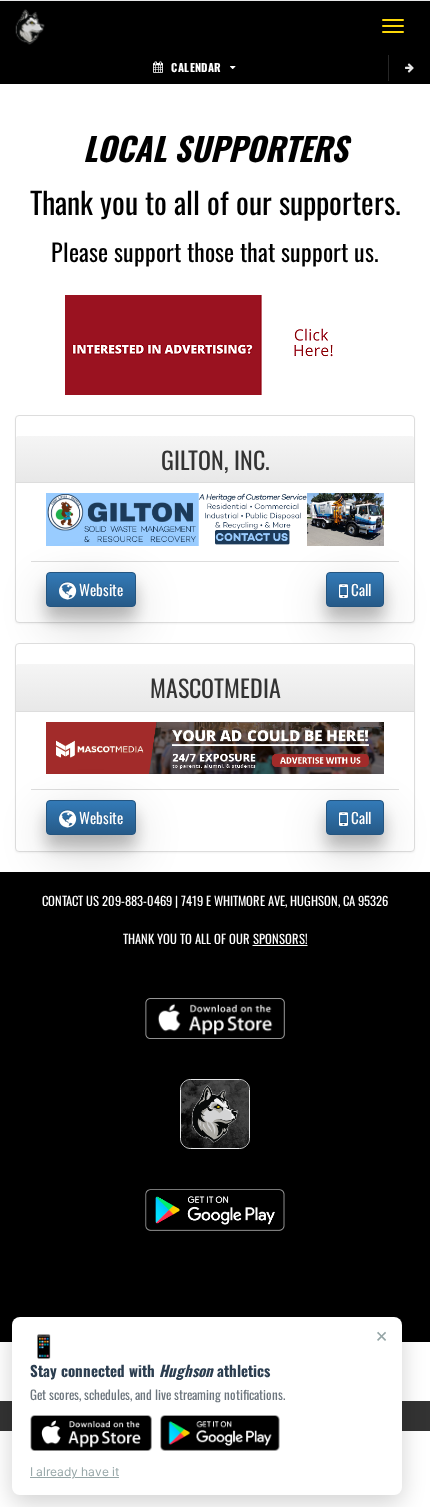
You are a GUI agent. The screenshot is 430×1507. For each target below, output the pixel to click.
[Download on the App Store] (91, 1433)
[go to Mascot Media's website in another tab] (215, 342)
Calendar (196, 67)
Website (99, 589)
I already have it (74, 1471)
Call (359, 589)
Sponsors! (280, 938)
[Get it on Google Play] (220, 1433)
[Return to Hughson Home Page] (30, 26)
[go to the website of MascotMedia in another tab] (215, 745)
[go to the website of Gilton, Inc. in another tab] (215, 516)
